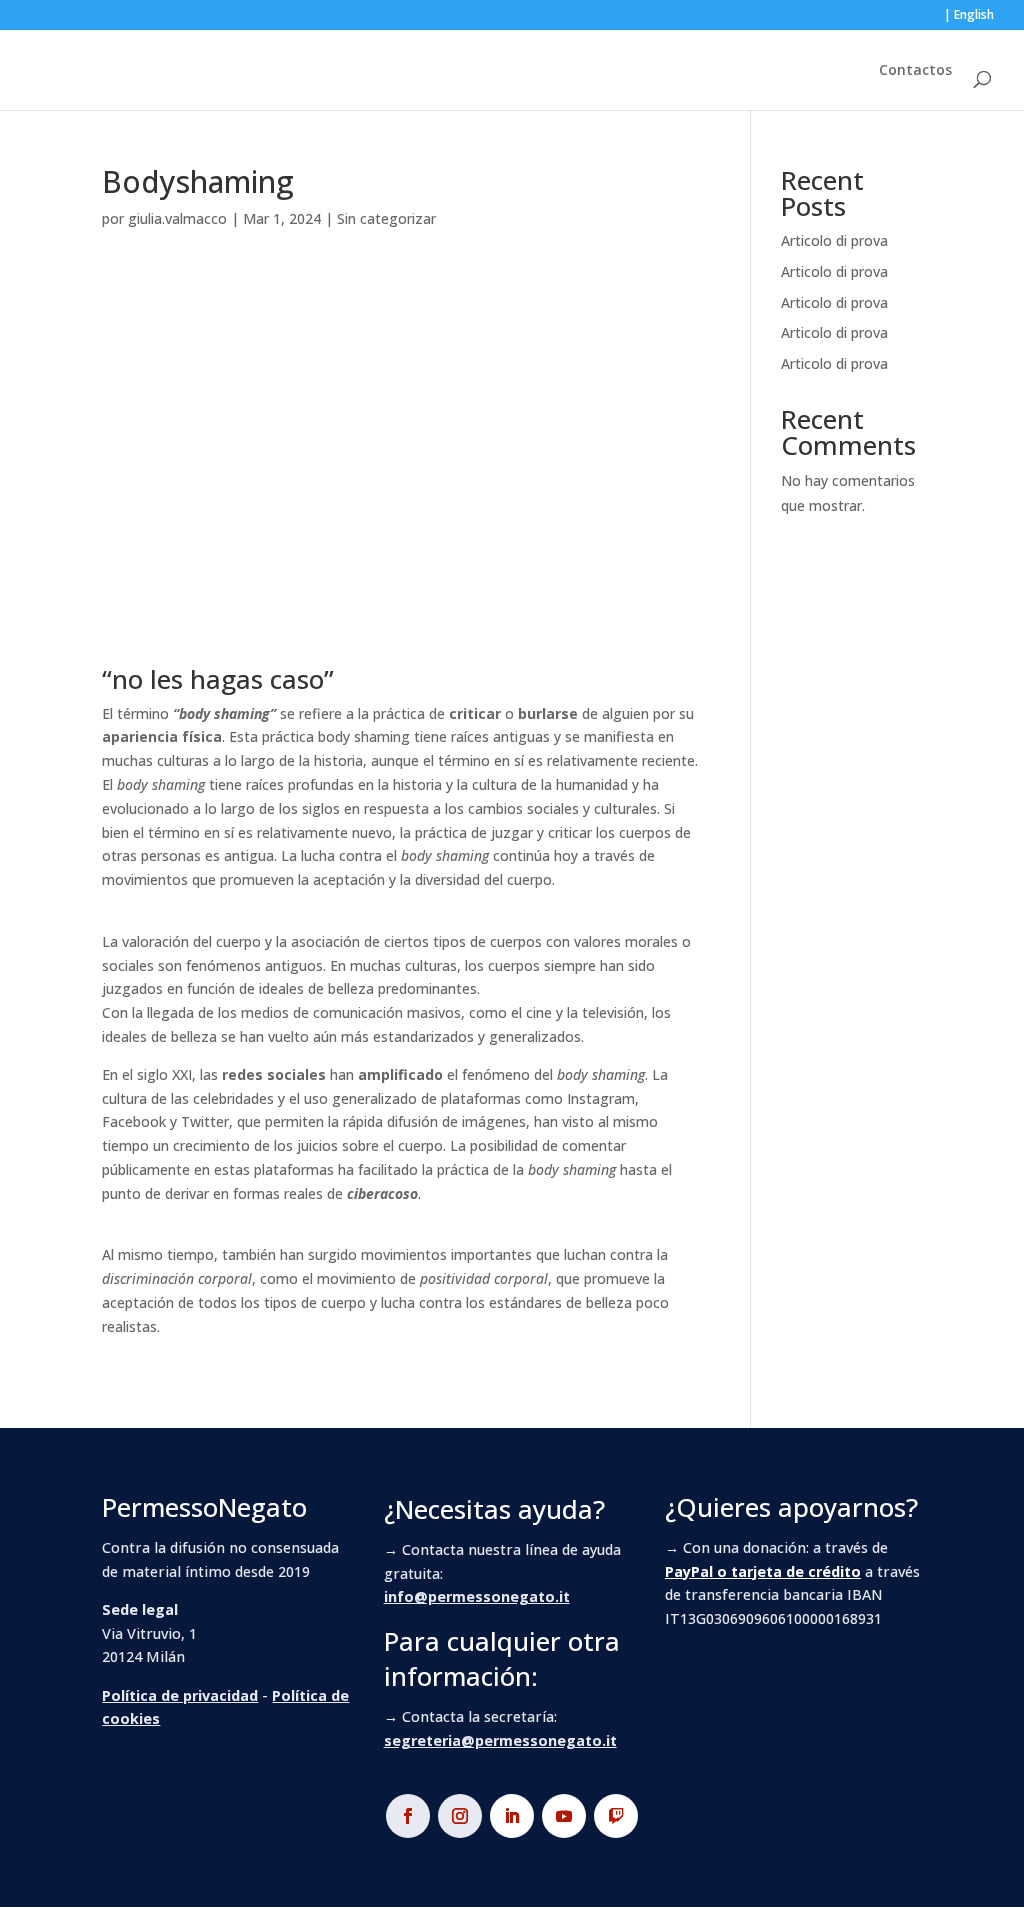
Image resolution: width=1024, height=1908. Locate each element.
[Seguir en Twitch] (616, 1816)
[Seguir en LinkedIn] (512, 1816)
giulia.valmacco (177, 218)
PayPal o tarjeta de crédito (763, 1571)
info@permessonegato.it (477, 1596)
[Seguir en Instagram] (460, 1816)
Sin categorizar (386, 218)
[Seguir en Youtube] (564, 1816)
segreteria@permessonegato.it (500, 1740)
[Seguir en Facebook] (408, 1816)
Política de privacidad (180, 1695)
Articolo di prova (834, 240)
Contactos (915, 71)
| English (969, 16)
